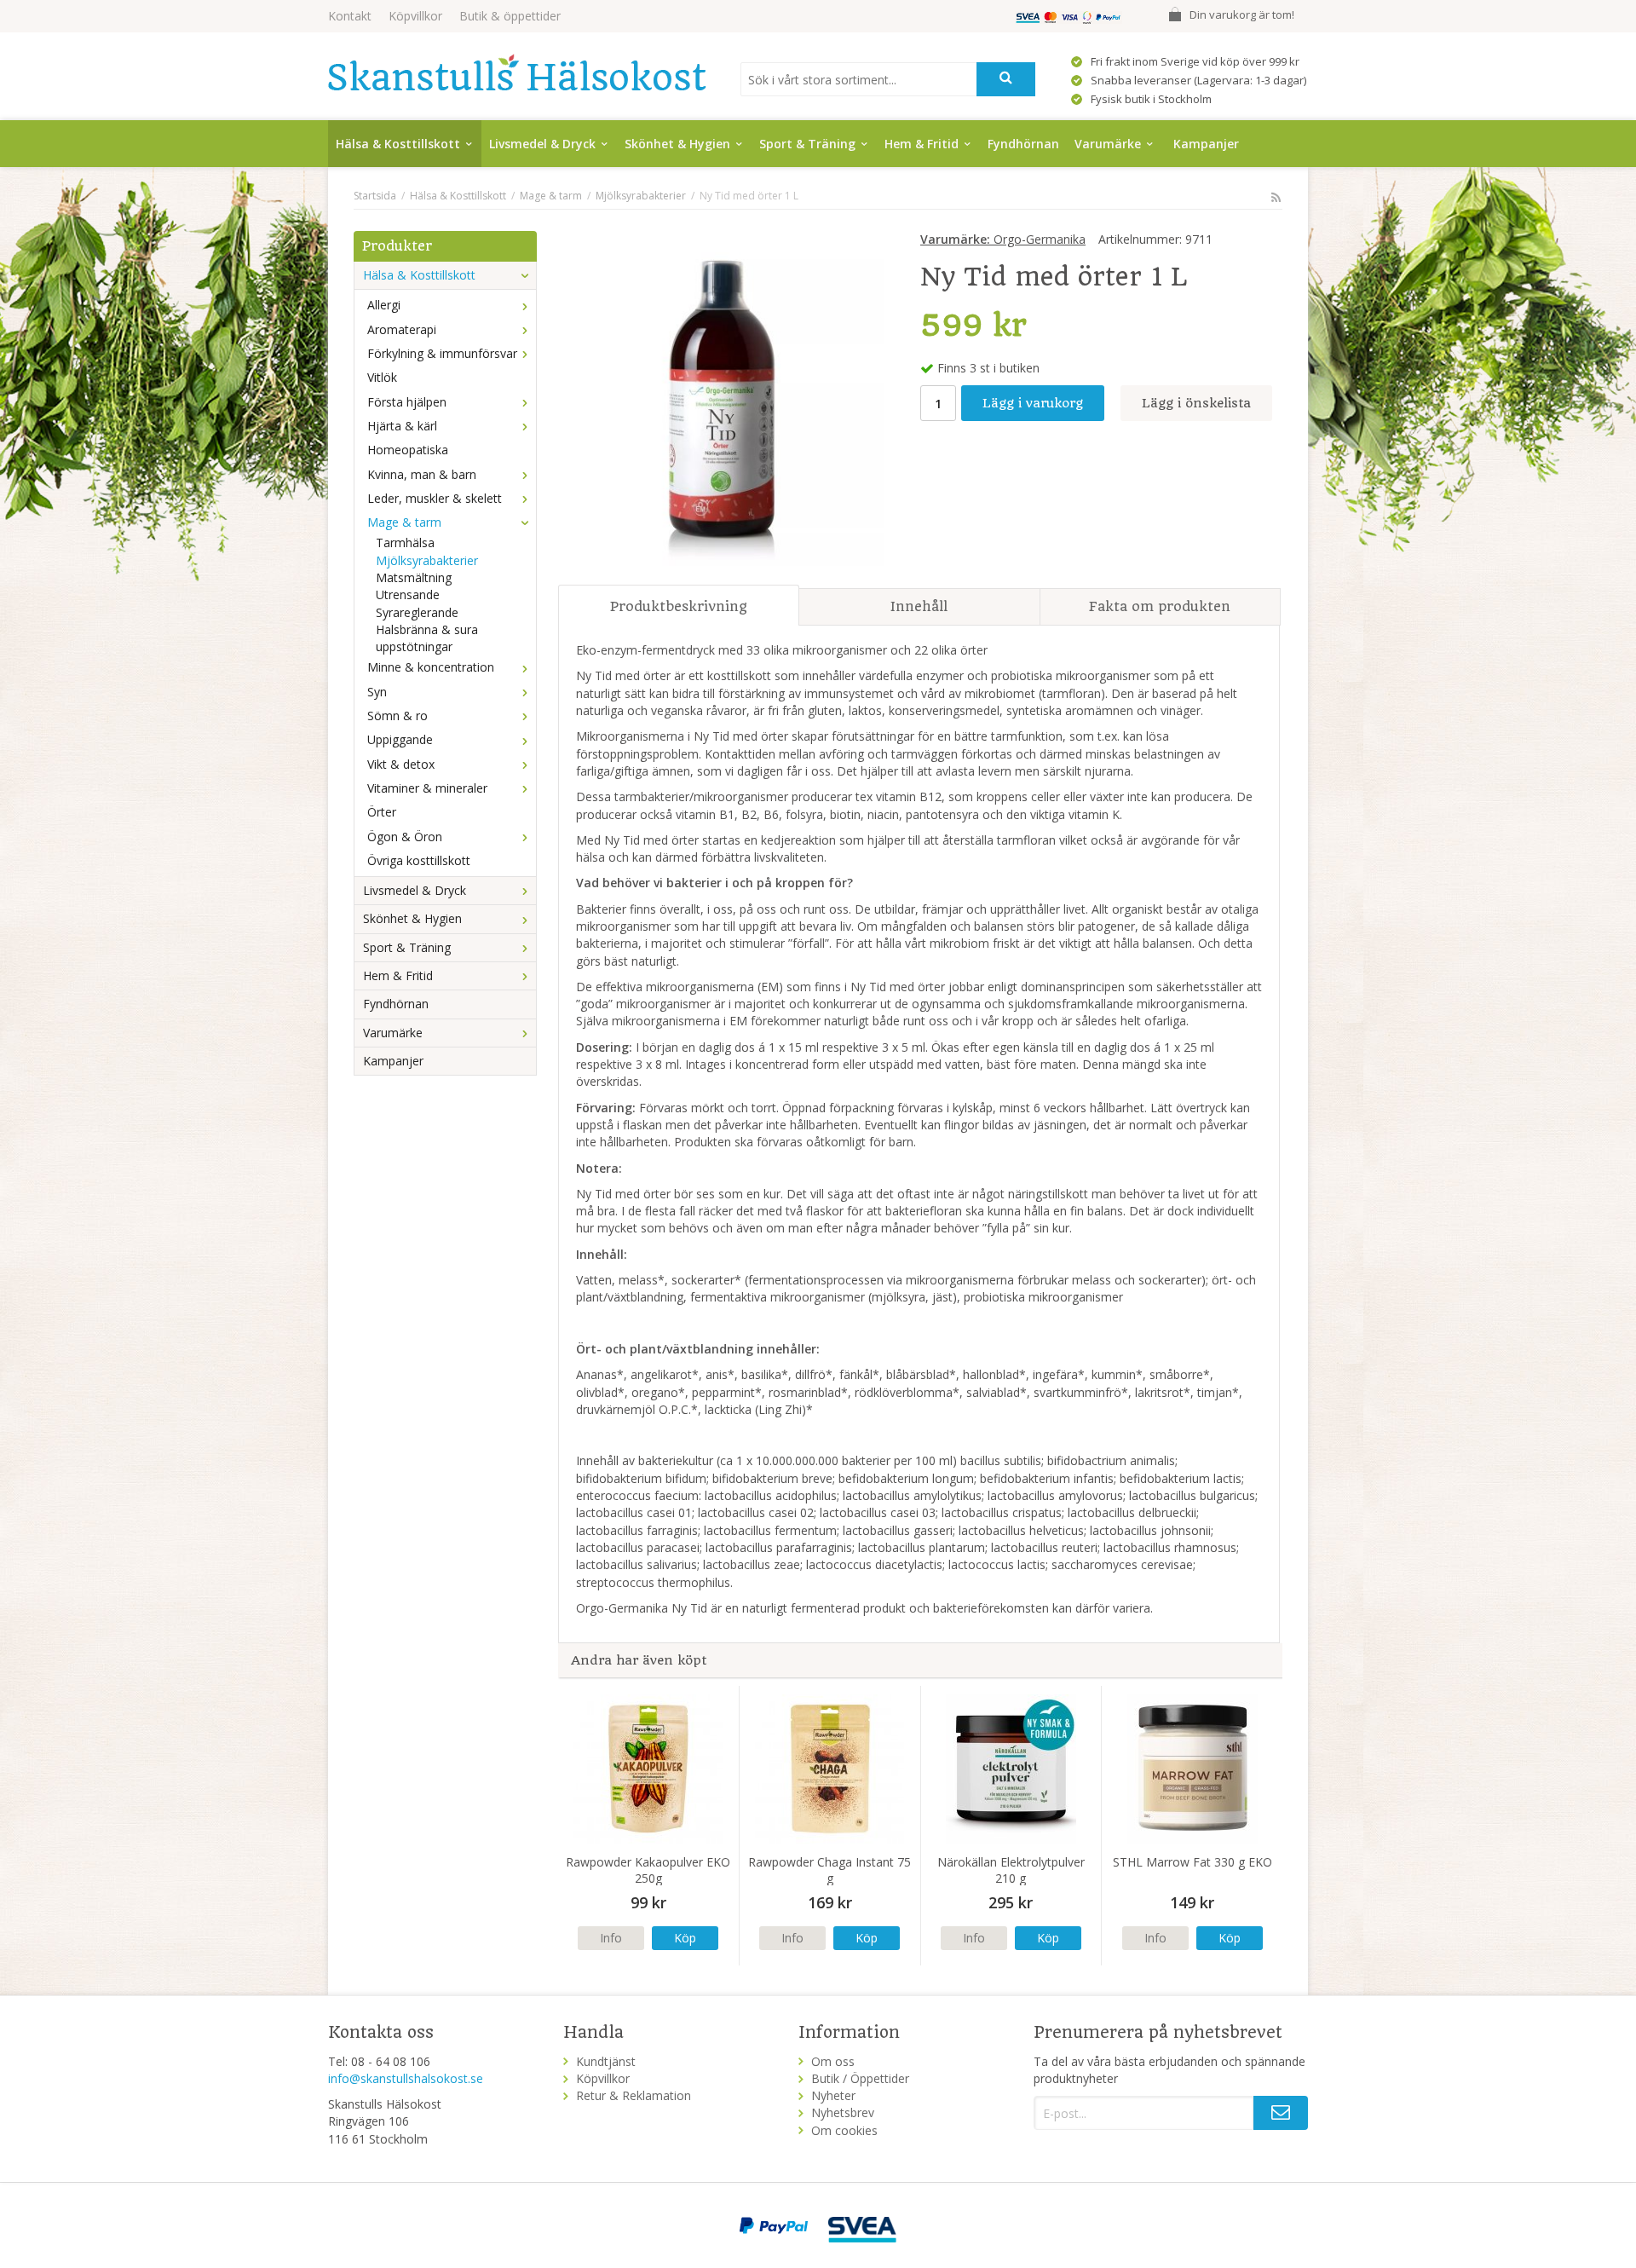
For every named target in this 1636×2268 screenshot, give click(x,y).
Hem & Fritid (922, 144)
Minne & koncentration (431, 667)
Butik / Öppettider (860, 2078)
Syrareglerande (417, 612)
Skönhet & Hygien (677, 144)
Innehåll (919, 606)
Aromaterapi (402, 329)
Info (611, 1938)
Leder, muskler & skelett (435, 498)
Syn (377, 692)
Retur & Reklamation (634, 2095)
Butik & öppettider (510, 16)
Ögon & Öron (405, 837)
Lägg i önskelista (1196, 403)
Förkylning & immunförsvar (442, 353)
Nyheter (833, 2095)
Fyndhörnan (1023, 144)
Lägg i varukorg (1033, 403)
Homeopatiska (408, 450)
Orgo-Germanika (1003, 239)
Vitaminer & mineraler (427, 788)
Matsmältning (414, 577)
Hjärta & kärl (402, 426)
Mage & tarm (404, 522)
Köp (685, 1938)
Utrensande (408, 594)
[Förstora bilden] (721, 401)
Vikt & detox (401, 764)
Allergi (384, 305)
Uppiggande (400, 739)
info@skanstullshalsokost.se (406, 2078)
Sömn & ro (397, 716)
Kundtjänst (606, 2061)
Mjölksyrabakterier (427, 560)
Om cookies (844, 2130)
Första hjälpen (407, 402)
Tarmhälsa (405, 542)
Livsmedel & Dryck (542, 144)
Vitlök (382, 377)
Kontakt (350, 16)
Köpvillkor (415, 16)
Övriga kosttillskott (419, 860)
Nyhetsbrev (843, 2112)
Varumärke (1108, 144)
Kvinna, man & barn (422, 474)
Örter (382, 812)
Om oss (833, 2061)
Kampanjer (1206, 144)
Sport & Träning (807, 144)
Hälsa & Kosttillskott (398, 144)
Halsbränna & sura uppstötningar (427, 638)
